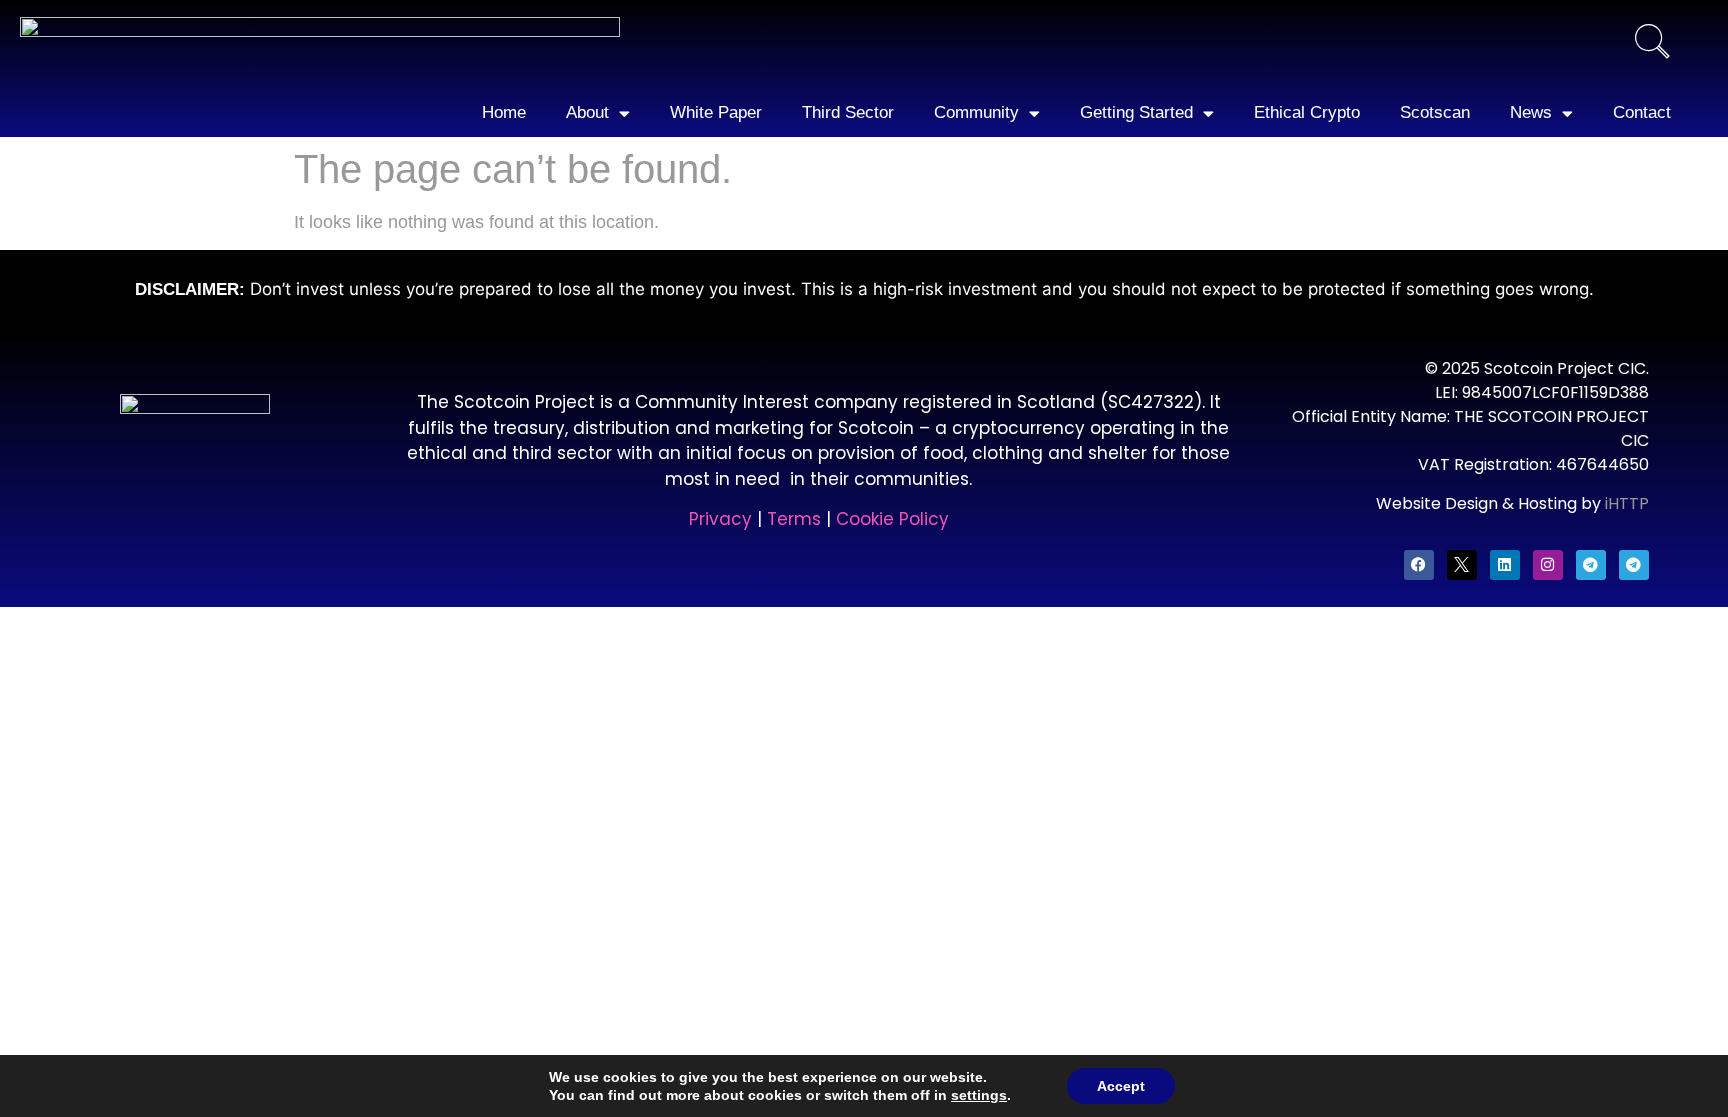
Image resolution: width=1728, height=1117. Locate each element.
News (1531, 112)
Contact (1642, 112)
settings (979, 1095)
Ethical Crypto (1307, 112)
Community (976, 112)
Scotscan (1435, 112)
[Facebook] (1419, 565)
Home (504, 112)
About (587, 112)
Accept (1121, 1086)
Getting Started (1136, 112)
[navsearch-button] (1652, 44)
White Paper (716, 112)
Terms (796, 519)
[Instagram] (1548, 565)
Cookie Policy (892, 519)
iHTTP (1627, 503)
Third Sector (848, 112)
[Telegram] (1591, 565)
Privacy (720, 519)
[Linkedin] (1505, 565)
